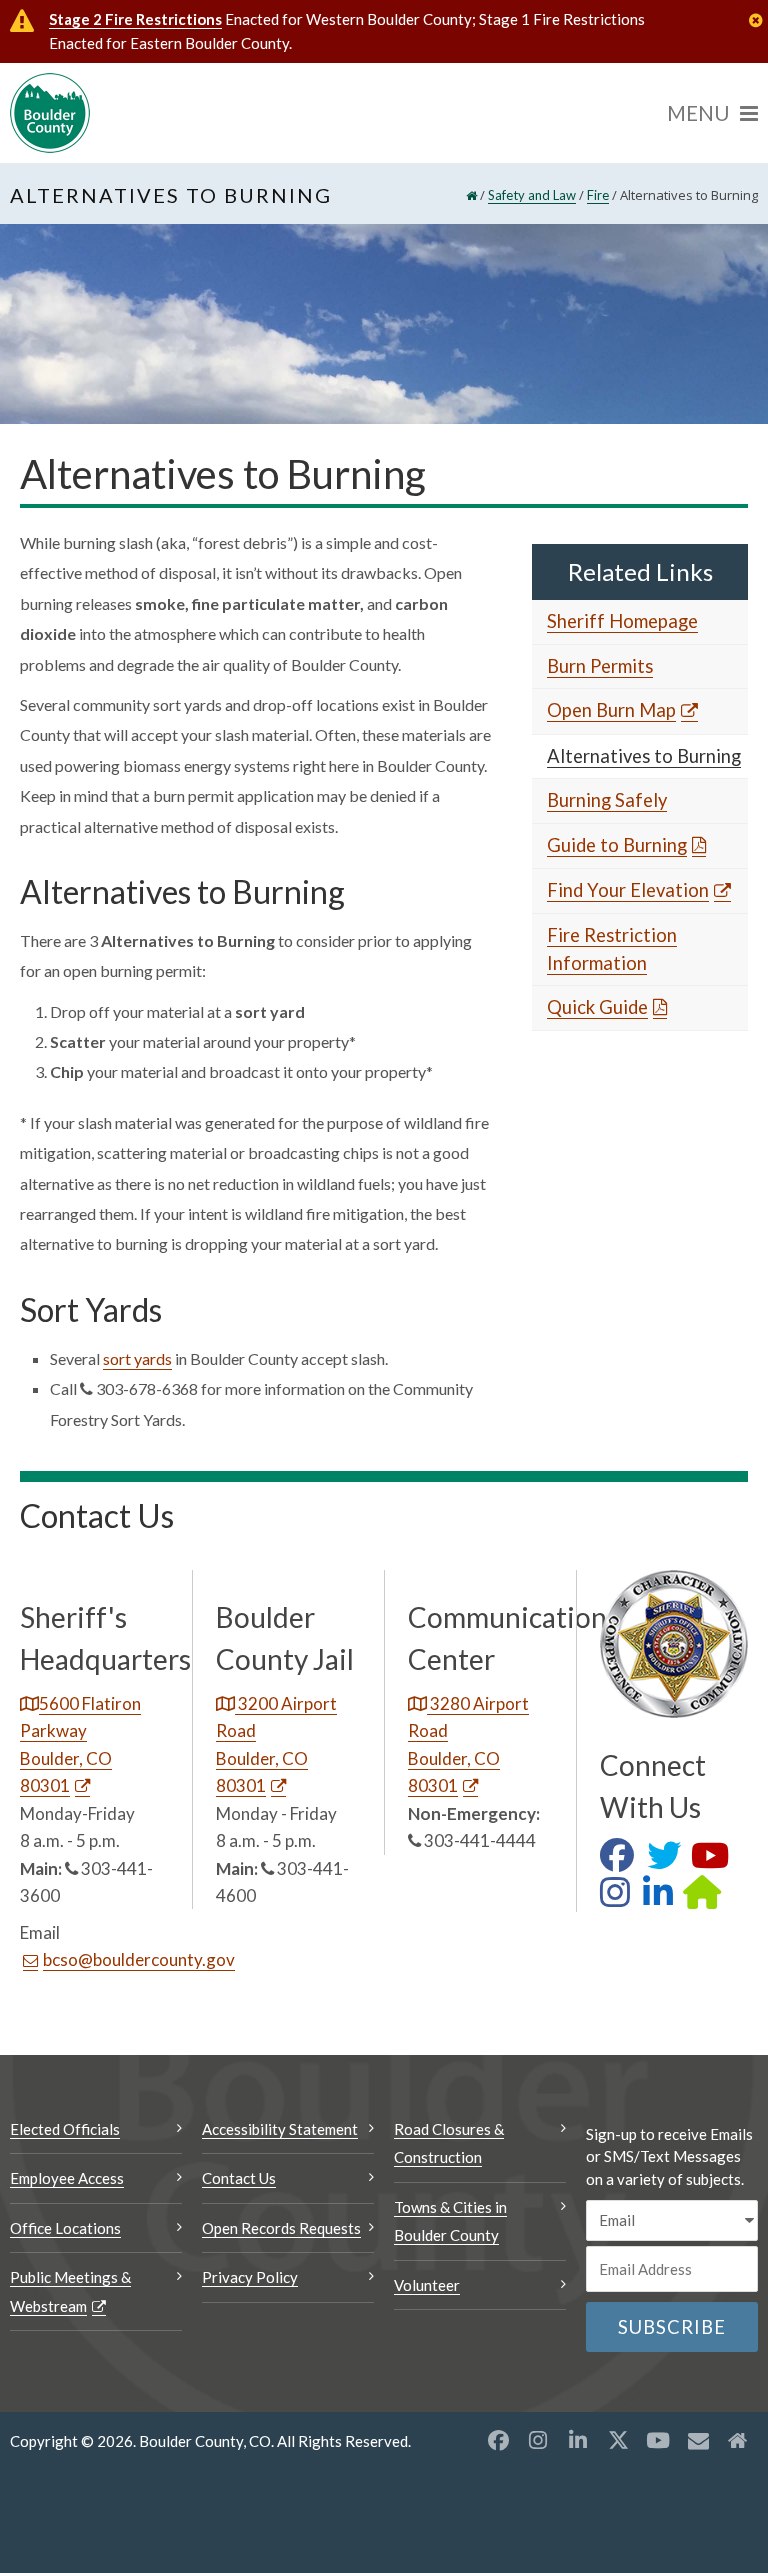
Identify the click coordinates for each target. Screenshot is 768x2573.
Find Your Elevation (628, 890)
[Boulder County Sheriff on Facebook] (622, 1861)
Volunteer (427, 2285)
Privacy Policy (250, 2277)
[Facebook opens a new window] (498, 2440)
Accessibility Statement (280, 2129)
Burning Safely (607, 800)
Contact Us (239, 2178)
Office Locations (65, 2228)
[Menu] (712, 113)
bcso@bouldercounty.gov (139, 1959)
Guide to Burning (617, 845)
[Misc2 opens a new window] (738, 2440)
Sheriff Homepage (622, 621)
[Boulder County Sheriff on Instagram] (620, 1898)
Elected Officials (65, 2129)
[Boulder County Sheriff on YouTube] (715, 1861)
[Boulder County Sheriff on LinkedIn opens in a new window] (663, 1898)
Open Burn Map (611, 710)
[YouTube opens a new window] (658, 2440)
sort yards (137, 1358)
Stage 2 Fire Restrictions (135, 19)
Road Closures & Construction (449, 2143)
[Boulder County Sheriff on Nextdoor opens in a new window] (707, 1898)
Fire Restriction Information (612, 949)
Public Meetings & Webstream (70, 2291)
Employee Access (67, 2178)
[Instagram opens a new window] (538, 2440)
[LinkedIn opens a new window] (578, 2440)
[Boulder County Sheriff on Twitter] (669, 1861)
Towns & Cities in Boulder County (450, 2221)
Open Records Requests (281, 2228)
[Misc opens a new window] (698, 2440)
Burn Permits (600, 666)
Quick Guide (597, 1007)
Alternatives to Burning (644, 756)
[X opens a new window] (618, 2440)
